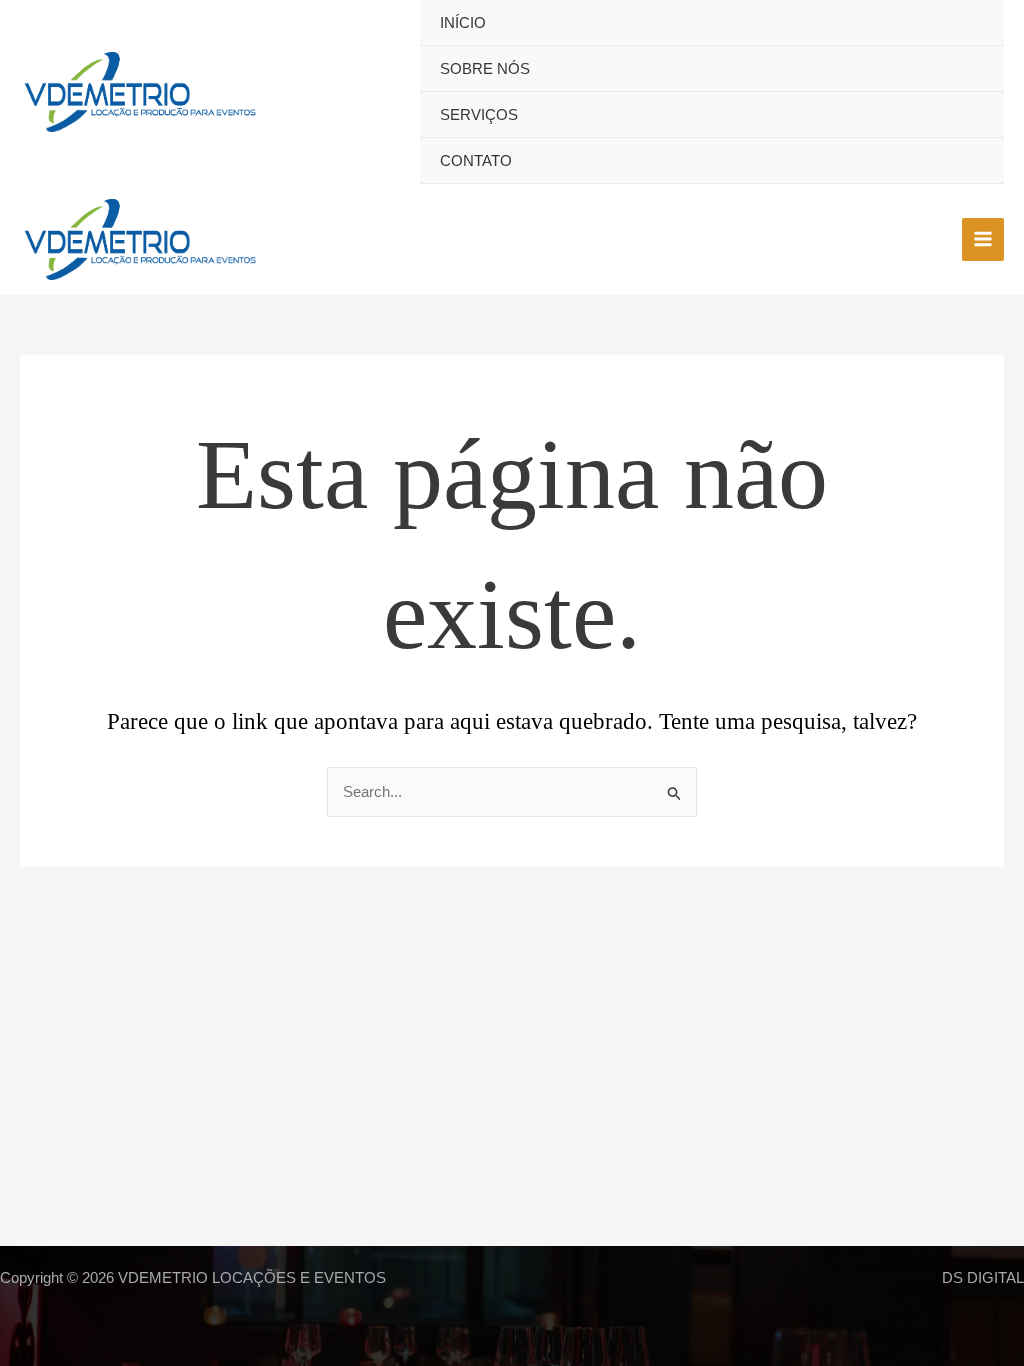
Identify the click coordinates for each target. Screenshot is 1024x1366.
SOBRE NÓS (485, 68)
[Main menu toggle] (983, 239)
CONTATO (476, 160)
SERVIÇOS (479, 114)
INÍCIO (463, 22)
